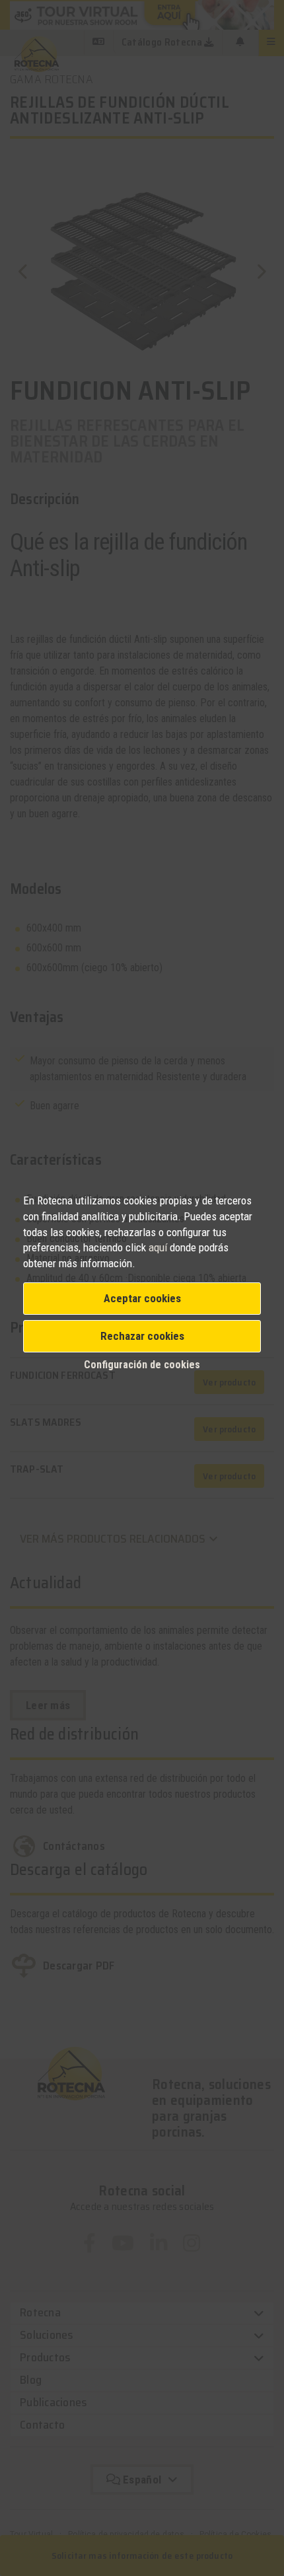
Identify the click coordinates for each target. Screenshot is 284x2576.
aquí (158, 1247)
